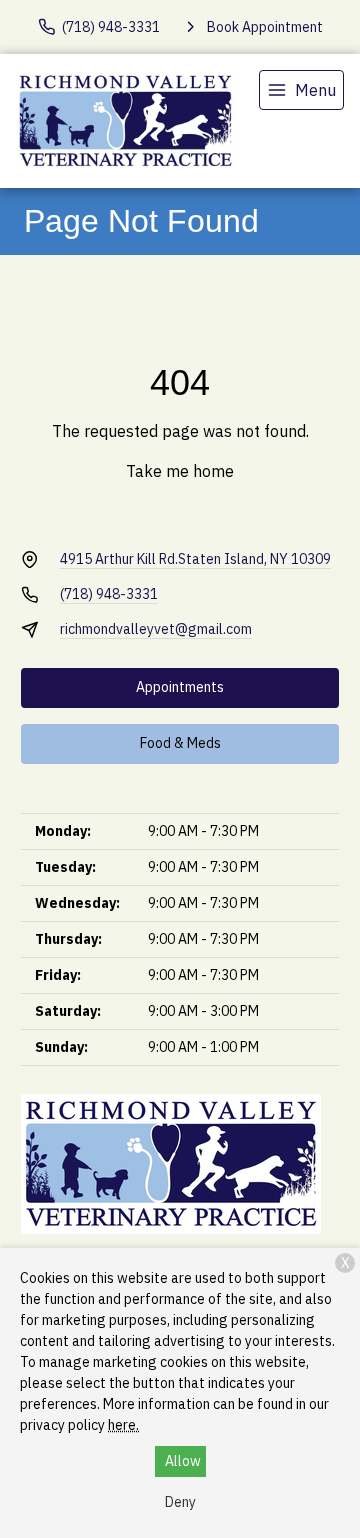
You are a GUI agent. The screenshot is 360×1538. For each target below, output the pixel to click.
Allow (183, 1461)
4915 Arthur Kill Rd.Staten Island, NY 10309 (195, 559)
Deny (180, 1502)
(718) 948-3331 (109, 594)
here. (123, 1425)
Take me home (180, 471)
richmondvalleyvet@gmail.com (156, 629)
